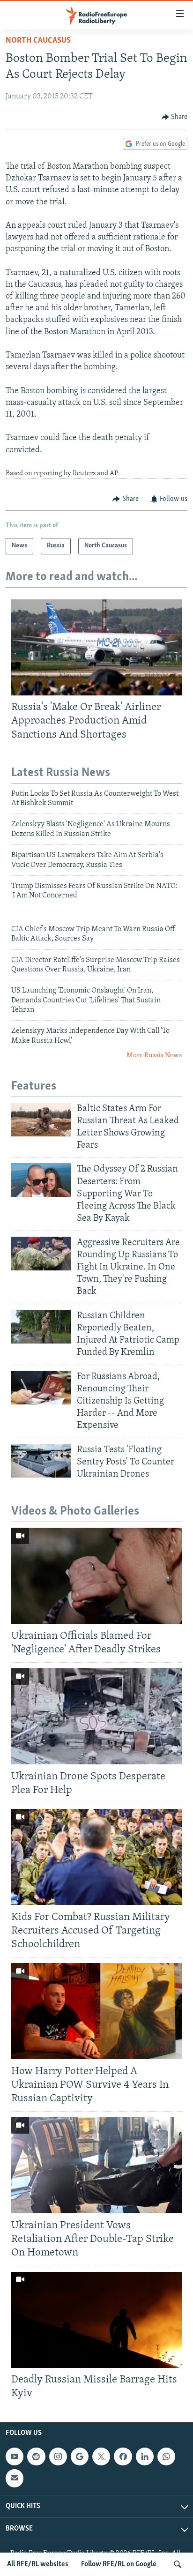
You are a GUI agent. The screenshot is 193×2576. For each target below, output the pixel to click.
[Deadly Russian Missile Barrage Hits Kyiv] (96, 2320)
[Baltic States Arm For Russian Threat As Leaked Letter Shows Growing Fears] (41, 1120)
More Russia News (154, 1056)
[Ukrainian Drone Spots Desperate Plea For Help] (96, 1716)
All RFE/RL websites (38, 2564)
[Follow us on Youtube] (15, 2457)
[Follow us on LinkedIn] (145, 2457)
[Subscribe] (15, 2478)
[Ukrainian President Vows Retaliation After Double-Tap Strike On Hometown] (96, 2165)
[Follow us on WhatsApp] (166, 2457)
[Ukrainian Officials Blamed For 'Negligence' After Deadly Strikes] (96, 1576)
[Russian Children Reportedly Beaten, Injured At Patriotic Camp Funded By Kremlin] (41, 1327)
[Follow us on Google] (80, 2457)
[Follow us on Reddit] (36, 2457)
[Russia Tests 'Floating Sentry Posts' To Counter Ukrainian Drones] (41, 1461)
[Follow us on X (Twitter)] (101, 2457)
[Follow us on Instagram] (58, 2457)
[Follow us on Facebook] (123, 2457)
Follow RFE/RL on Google (119, 2564)
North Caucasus (38, 41)
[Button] (175, 117)
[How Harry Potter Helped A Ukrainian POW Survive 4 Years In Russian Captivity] (96, 2011)
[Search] (178, 2564)
